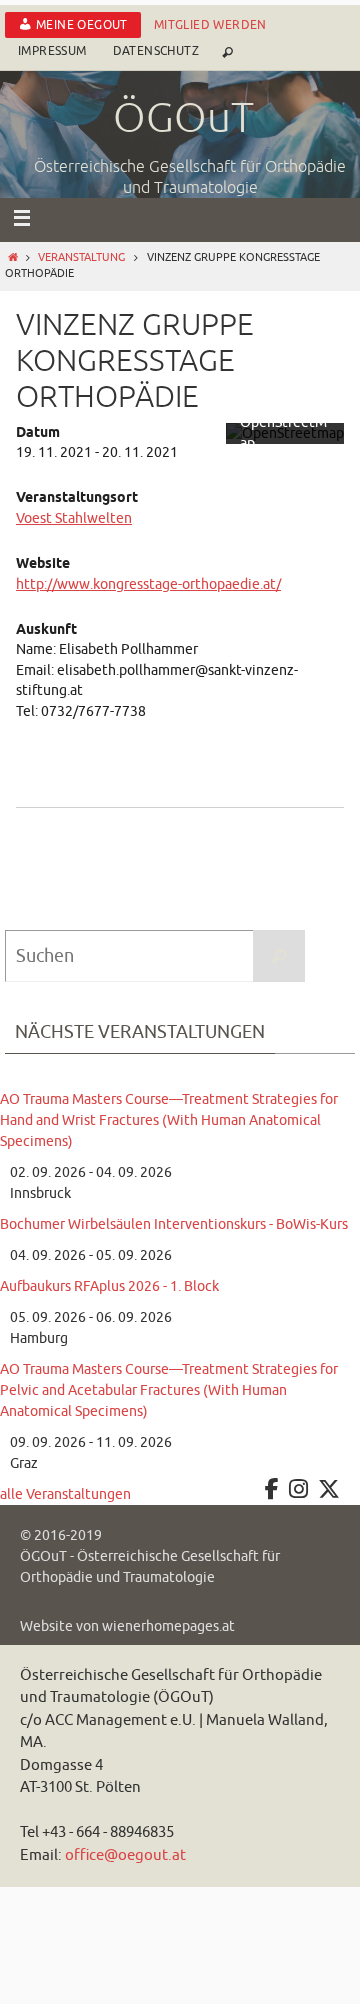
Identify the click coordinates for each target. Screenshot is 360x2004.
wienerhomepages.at (168, 1626)
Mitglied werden (210, 25)
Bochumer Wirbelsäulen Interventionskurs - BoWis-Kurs (174, 1224)
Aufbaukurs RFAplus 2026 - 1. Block (109, 1286)
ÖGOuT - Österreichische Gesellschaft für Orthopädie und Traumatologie (150, 1567)
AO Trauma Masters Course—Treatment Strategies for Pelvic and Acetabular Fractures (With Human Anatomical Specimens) (169, 1390)
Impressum (52, 51)
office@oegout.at (125, 1855)
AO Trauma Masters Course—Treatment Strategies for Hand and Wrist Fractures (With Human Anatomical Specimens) (169, 1120)
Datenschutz (156, 51)
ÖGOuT (183, 119)
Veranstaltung (81, 257)
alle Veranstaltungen (65, 1494)
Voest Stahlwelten (74, 518)
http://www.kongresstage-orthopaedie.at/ (148, 584)
